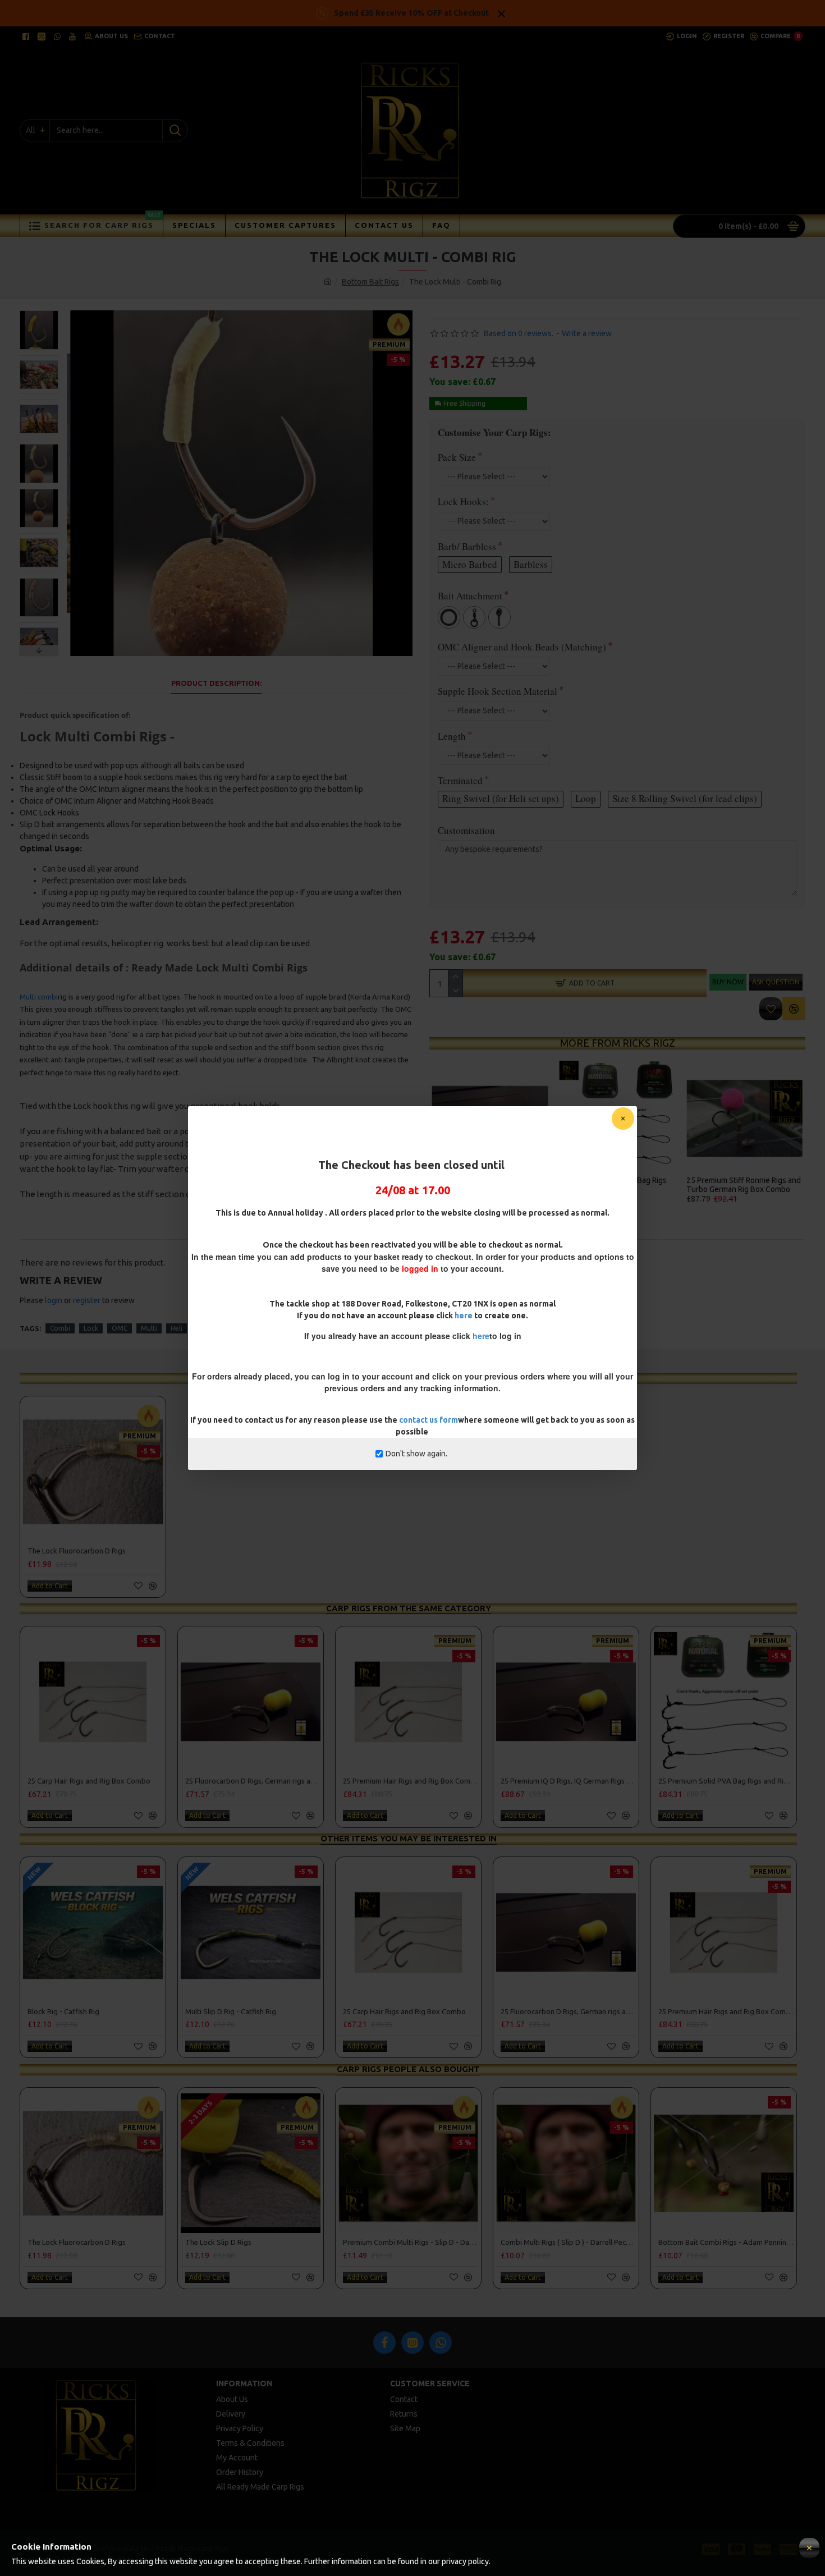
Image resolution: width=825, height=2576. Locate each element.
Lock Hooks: (463, 501)
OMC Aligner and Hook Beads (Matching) (522, 647)
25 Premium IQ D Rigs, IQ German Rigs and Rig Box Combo (568, 1781)
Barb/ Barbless (467, 546)
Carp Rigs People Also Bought (408, 2069)
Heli (177, 1328)
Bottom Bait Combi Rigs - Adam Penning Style (726, 2242)
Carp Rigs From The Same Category (409, 1608)
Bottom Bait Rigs (370, 282)
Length (452, 736)
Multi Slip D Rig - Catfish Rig (608, 1181)
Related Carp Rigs (409, 1378)
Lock (91, 1328)
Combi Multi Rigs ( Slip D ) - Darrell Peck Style (568, 2242)
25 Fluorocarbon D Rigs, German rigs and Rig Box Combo (253, 1781)
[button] (39, 313)
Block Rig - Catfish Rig (470, 1181)
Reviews (412, 1229)
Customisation (466, 830)
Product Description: (216, 683)
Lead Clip (256, 1328)
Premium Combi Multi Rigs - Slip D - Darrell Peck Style (411, 2242)
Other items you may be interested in (409, 1838)
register (87, 1300)
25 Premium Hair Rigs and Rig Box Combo (411, 1781)
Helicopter (212, 1328)
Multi (149, 1328)
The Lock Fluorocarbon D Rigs (77, 1551)
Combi (60, 1328)
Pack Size (457, 457)
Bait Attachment (470, 596)
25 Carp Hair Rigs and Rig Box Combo (737, 1185)
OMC (120, 1328)
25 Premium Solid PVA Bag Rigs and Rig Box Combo (726, 1781)
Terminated (460, 780)
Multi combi (39, 997)
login (54, 1300)
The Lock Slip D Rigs (218, 2242)
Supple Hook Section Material (498, 691)
